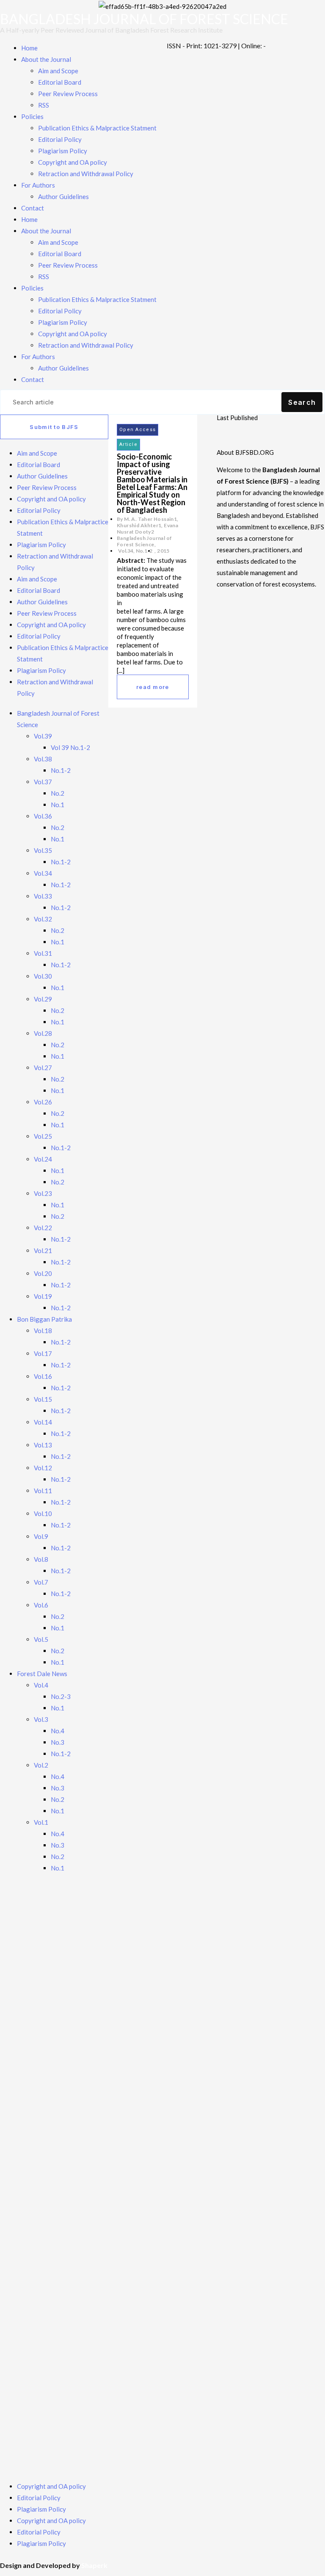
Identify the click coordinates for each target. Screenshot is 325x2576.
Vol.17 (43, 1353)
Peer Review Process (68, 94)
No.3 (58, 1742)
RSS (44, 105)
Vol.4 (41, 1685)
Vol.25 (43, 1136)
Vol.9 (41, 1536)
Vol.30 (43, 976)
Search (302, 402)
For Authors (38, 185)
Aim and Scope (58, 71)
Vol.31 (43, 953)
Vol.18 (43, 1331)
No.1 (58, 805)
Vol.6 (41, 1605)
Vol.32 (43, 919)
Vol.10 (43, 1514)
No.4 (58, 1731)
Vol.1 (41, 1822)
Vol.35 (43, 850)
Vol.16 (43, 1376)
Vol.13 (43, 1445)
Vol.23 (43, 1193)
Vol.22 (43, 1228)
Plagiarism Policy (63, 151)
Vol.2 (41, 1765)
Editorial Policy (60, 139)
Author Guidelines (63, 196)
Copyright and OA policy (73, 162)
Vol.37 (43, 782)
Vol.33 (43, 896)
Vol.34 (43, 873)
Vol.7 (41, 1582)
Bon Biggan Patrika (44, 1319)
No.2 (58, 793)
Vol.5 (41, 1639)
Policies (32, 116)
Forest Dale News (42, 1674)
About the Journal (46, 59)
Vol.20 (43, 1273)
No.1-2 (61, 770)
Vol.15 (43, 1399)
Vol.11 (43, 1491)
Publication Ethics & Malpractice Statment (97, 128)
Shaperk (94, 2565)
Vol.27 (43, 1068)
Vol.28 (43, 1033)
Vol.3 (41, 1719)
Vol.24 (43, 1159)
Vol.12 (43, 1468)
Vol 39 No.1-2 (70, 747)
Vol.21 (43, 1251)
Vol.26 (43, 1102)
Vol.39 (43, 736)
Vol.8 (41, 1559)
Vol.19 (43, 1296)
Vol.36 (43, 816)
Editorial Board (60, 82)
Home (29, 48)
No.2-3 (61, 1696)
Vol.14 (43, 1422)
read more (153, 687)
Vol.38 (43, 759)
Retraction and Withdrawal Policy (86, 174)
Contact (33, 208)
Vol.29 (43, 999)
